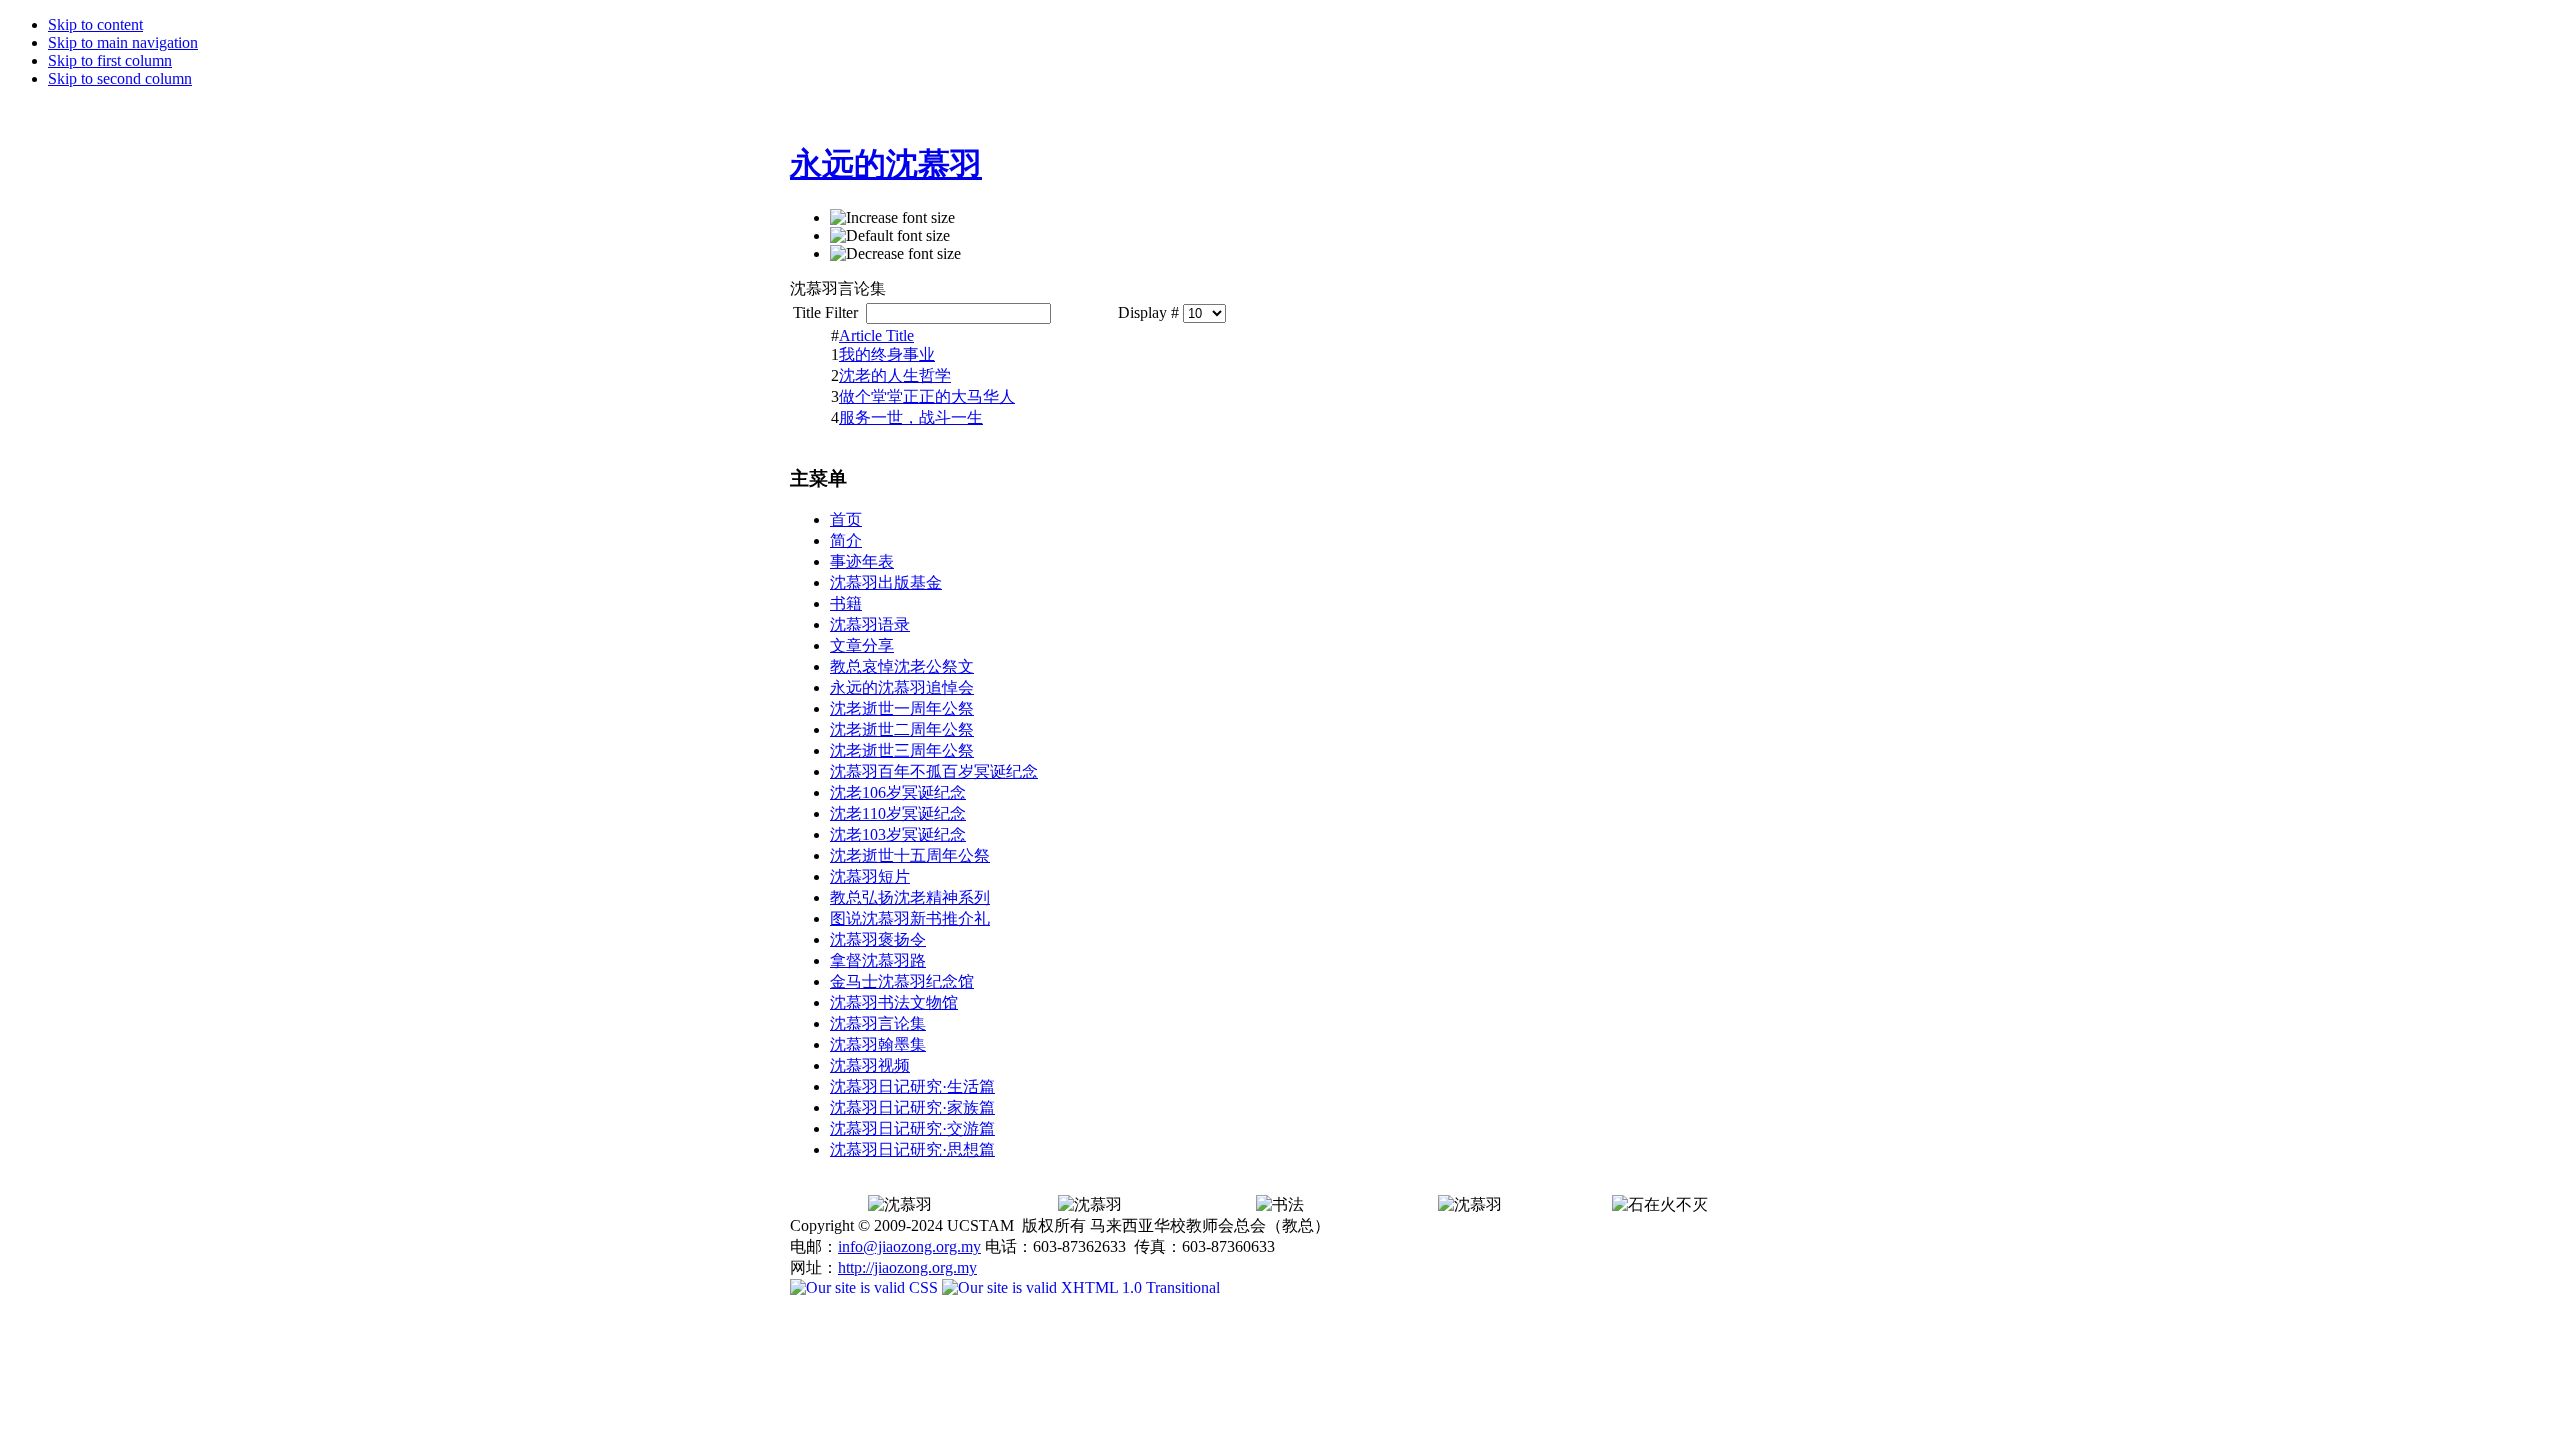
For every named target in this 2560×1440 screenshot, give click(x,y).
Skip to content (95, 24)
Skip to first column (110, 60)
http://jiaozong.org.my (907, 1267)
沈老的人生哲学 (895, 375)
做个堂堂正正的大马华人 (927, 396)
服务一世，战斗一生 (911, 417)
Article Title (876, 335)
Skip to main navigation (123, 42)
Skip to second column (120, 78)
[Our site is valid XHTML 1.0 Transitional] (1081, 1287)
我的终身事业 (887, 354)
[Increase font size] (892, 218)
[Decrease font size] (895, 254)
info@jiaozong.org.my (909, 1246)
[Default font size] (890, 236)
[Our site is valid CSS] (866, 1287)
